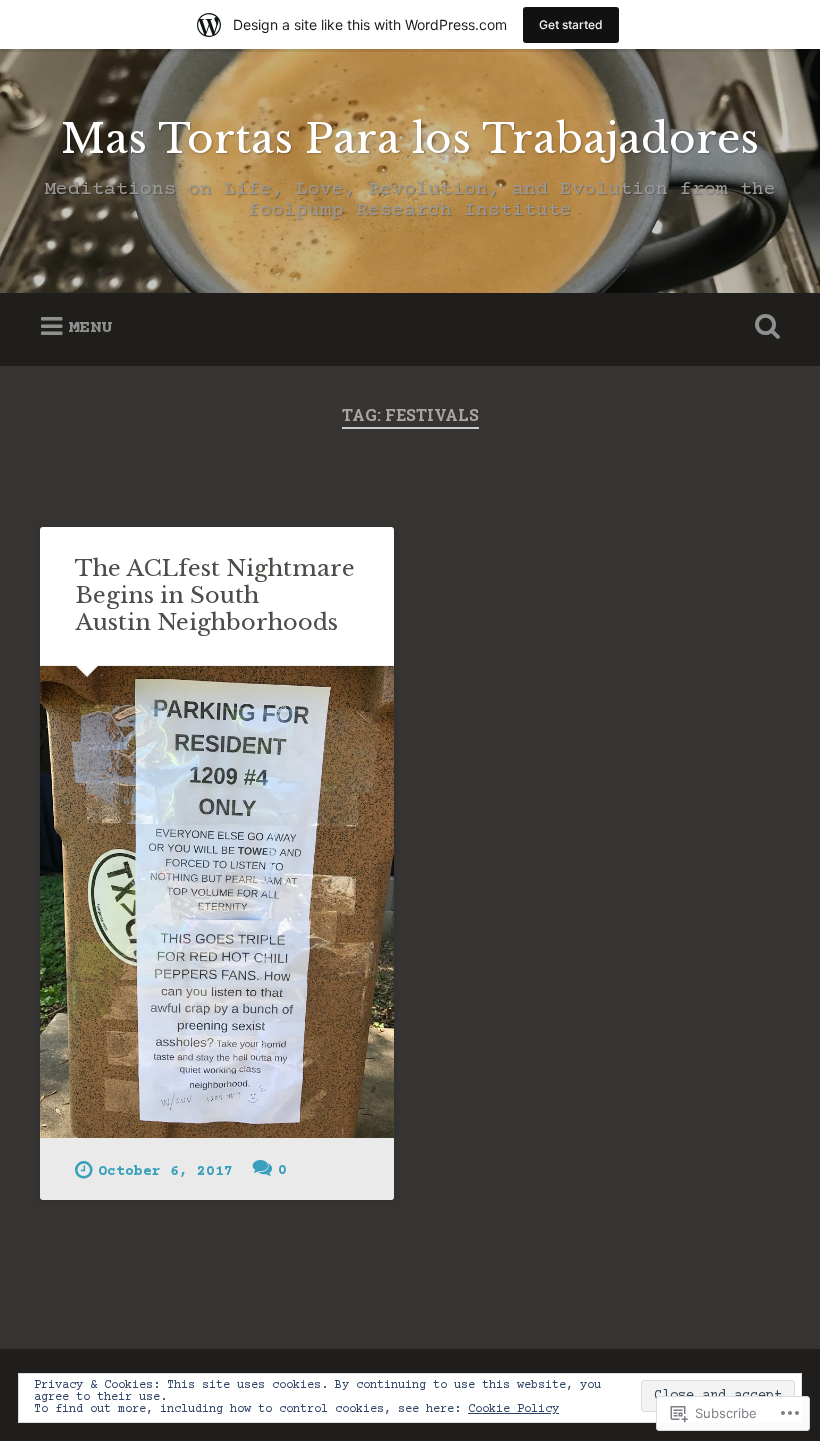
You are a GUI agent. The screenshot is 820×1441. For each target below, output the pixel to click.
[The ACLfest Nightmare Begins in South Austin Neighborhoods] (217, 902)
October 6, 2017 (165, 1172)
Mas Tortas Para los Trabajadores (410, 139)
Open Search (763, 327)
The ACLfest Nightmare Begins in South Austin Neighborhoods (215, 595)
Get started (571, 24)
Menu (90, 328)
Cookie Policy (513, 1409)
